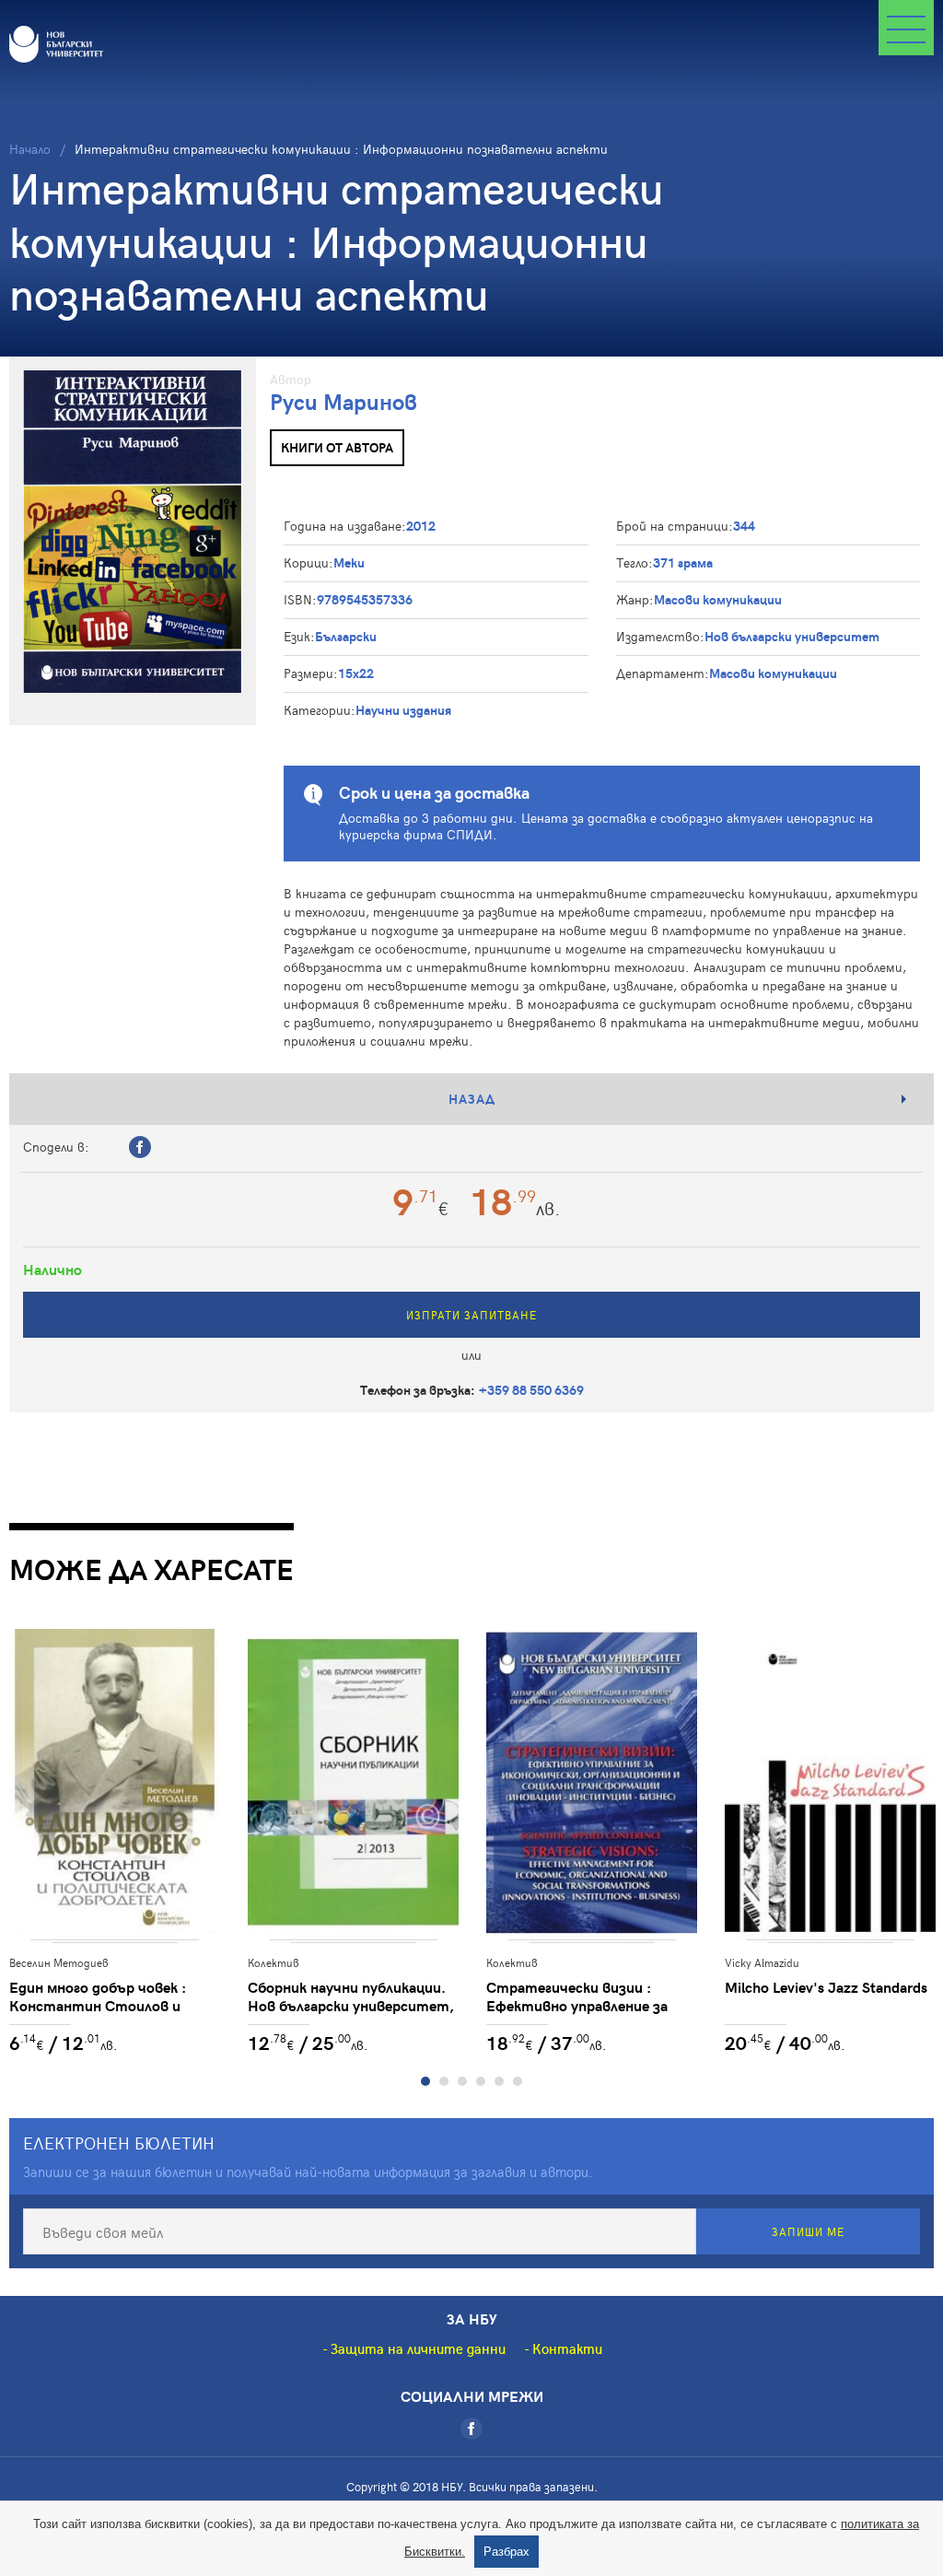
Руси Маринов (343, 401)
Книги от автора (337, 447)
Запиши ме (808, 2231)
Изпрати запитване (471, 1315)
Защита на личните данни (418, 2348)
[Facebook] (471, 2429)
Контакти (567, 2348)
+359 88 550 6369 (531, 1390)
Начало (30, 149)
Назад (472, 1099)
